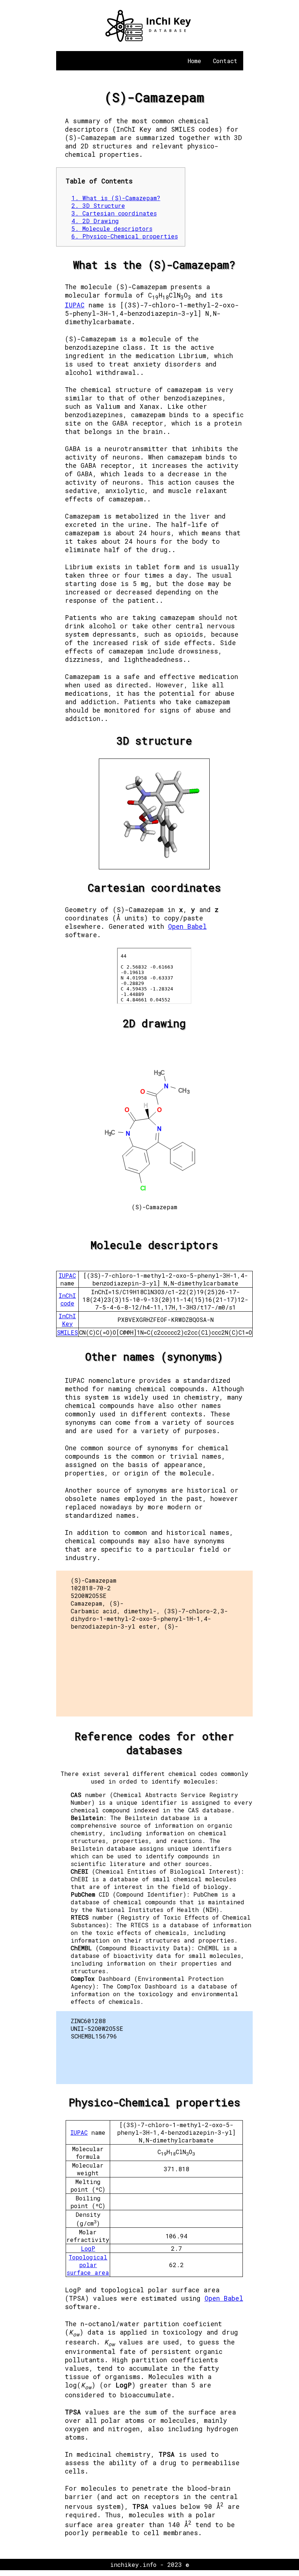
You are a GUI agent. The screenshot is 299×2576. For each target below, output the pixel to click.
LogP (88, 2248)
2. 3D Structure (98, 205)
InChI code (67, 1299)
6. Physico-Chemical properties (125, 236)
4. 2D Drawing (95, 221)
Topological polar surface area (88, 2265)
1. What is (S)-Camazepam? (116, 198)
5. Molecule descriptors (112, 228)
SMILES (67, 1332)
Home (195, 61)
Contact (225, 61)
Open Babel (187, 926)
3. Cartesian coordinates (114, 213)
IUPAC (75, 305)
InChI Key (67, 1320)
